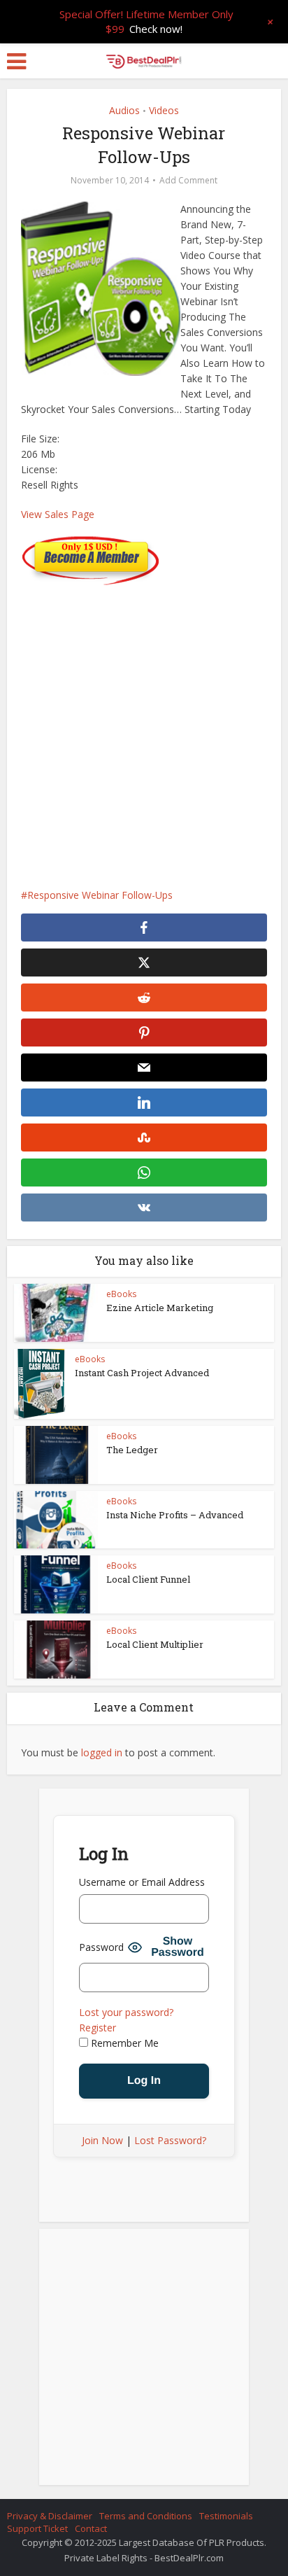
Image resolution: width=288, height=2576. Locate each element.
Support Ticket (37, 2528)
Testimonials (226, 2516)
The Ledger (132, 1450)
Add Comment (188, 180)
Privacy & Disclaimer (50, 2516)
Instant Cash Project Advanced (142, 1373)
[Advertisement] (144, 729)
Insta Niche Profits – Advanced (175, 1515)
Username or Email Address (142, 1882)
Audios (124, 110)
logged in (102, 1752)
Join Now (102, 2140)
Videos (164, 110)
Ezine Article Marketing (160, 1308)
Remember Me (123, 2043)
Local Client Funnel (148, 1579)
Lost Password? (170, 2140)
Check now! (156, 29)
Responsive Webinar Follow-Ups (100, 895)
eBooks (121, 1294)
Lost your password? (126, 2012)
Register (98, 2028)
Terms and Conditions (146, 2516)
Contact (91, 2528)
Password (101, 1947)
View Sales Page (58, 514)
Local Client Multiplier (155, 1644)
